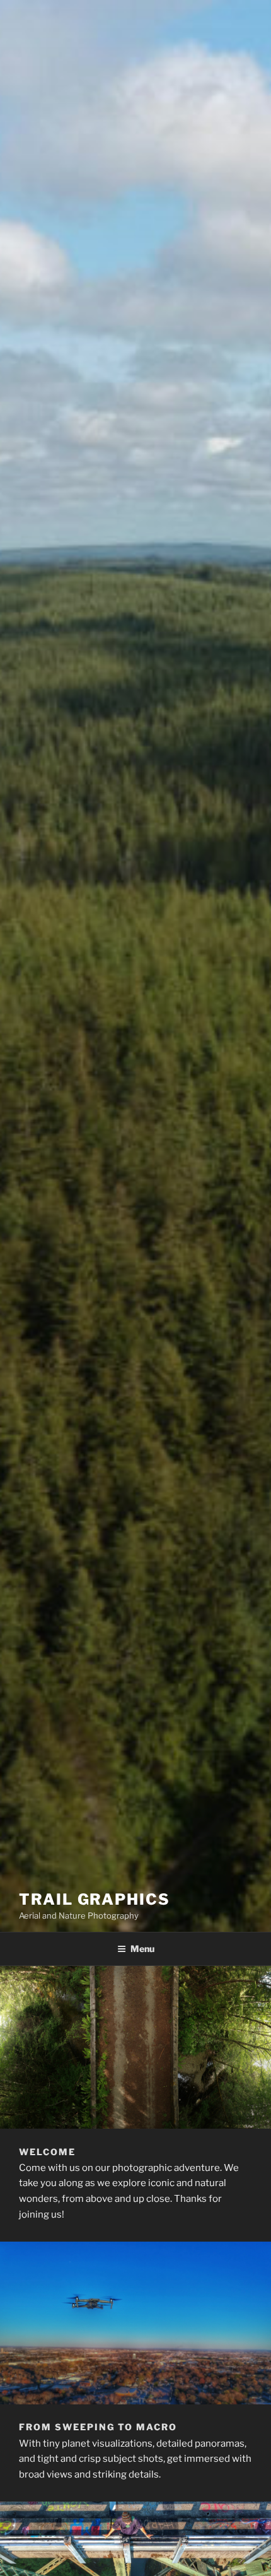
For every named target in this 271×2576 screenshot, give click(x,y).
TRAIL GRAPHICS (95, 1899)
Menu (142, 1949)
